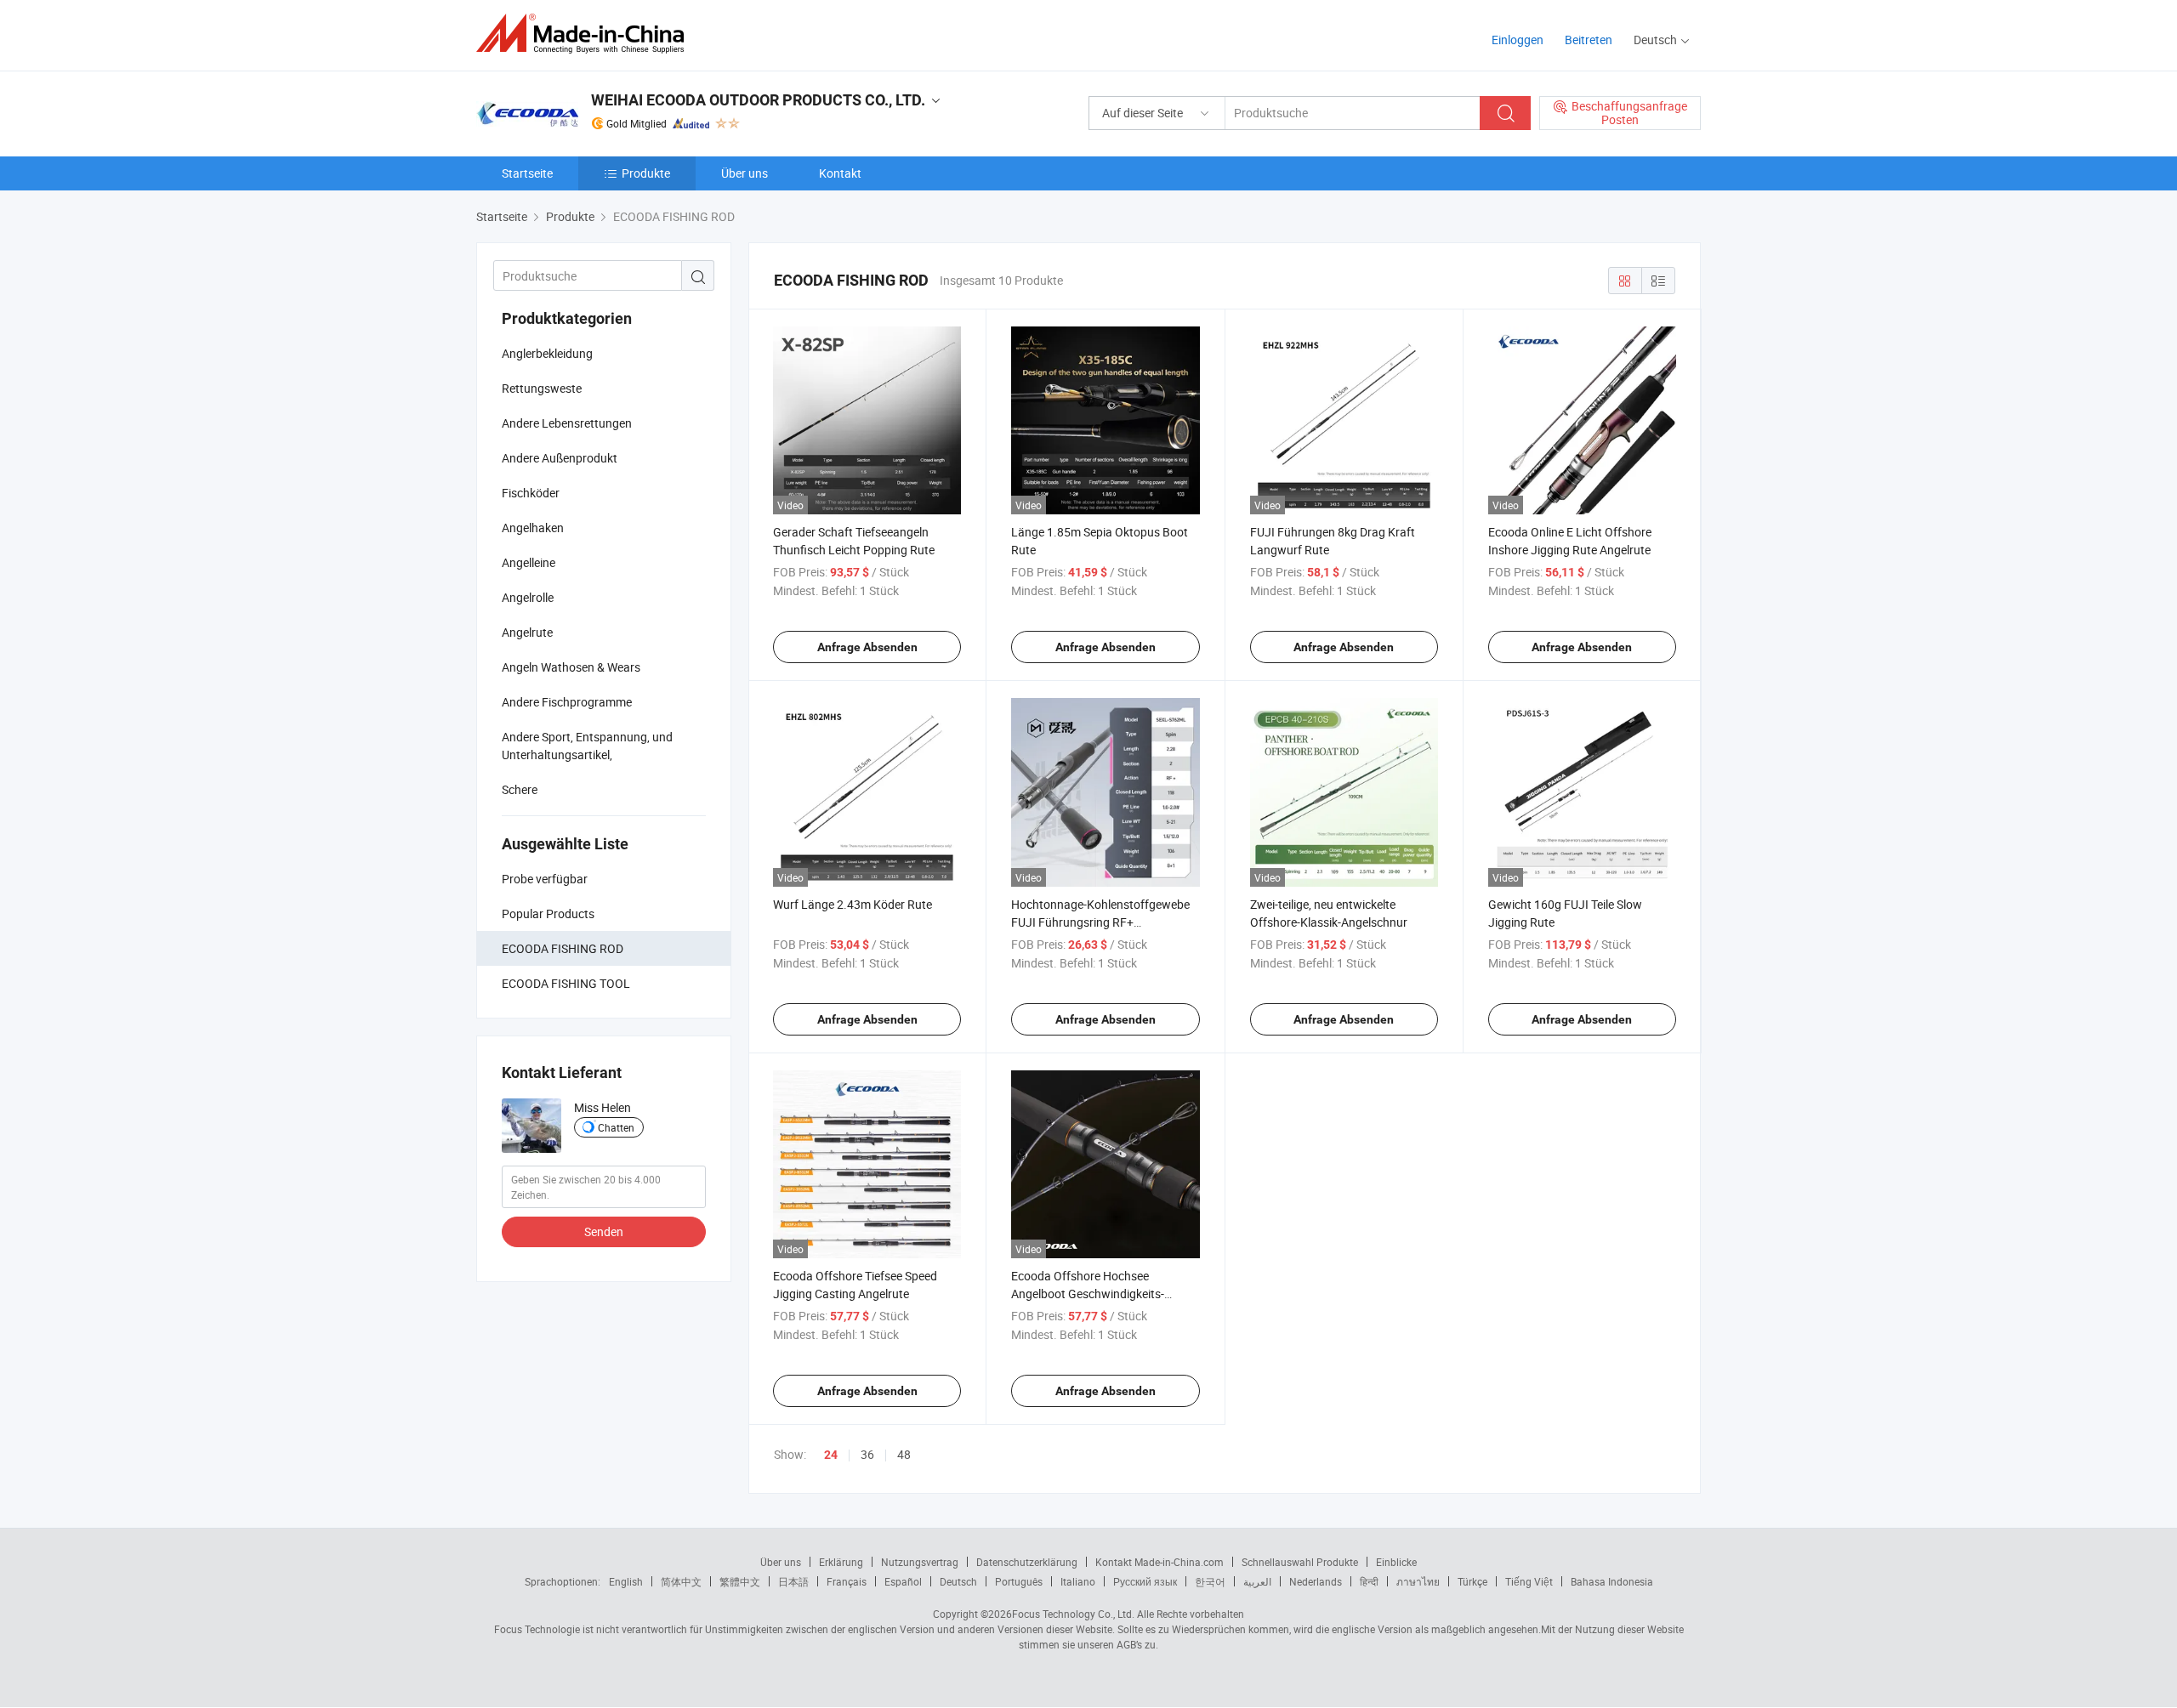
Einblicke (1396, 1562)
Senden (604, 1231)
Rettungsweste (542, 388)
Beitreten (1589, 40)
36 (867, 1454)
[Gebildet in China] (585, 34)
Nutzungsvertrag (920, 1562)
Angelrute (527, 632)
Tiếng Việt (1529, 1581)
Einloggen (1518, 40)
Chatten (616, 1127)
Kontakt (840, 173)
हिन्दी (1369, 1581)
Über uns (745, 173)
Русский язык (1145, 1581)
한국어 (1210, 1581)
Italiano (1078, 1581)
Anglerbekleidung (547, 353)
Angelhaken (533, 528)
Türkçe (1472, 1581)
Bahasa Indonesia (1612, 1581)
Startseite (527, 173)
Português (1019, 1581)
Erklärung (841, 1562)
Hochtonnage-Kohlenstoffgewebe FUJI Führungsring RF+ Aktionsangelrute (1100, 922)
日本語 (793, 1581)
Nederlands (1316, 1581)
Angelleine (529, 562)
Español (903, 1581)
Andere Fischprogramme (567, 702)
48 (904, 1454)
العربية (1257, 1581)
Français (847, 1581)
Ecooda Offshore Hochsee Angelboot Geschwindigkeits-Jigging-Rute (1088, 1294)
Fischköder (532, 493)
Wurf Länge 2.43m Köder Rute (853, 904)
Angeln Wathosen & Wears (571, 667)
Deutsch (958, 1581)
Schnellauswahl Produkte (1300, 1562)
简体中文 (681, 1581)
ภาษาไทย (1418, 1581)
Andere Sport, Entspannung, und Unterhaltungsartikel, (587, 746)
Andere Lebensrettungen (567, 423)
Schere (520, 789)
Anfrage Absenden (867, 647)
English (626, 1581)
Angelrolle (528, 597)
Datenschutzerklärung (1027, 1562)
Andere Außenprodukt (560, 458)
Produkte (646, 173)
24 (831, 1455)
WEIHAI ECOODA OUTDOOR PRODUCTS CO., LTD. (758, 100)
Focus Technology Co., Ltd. (1073, 1614)
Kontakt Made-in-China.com (1160, 1562)
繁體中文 (740, 1581)
